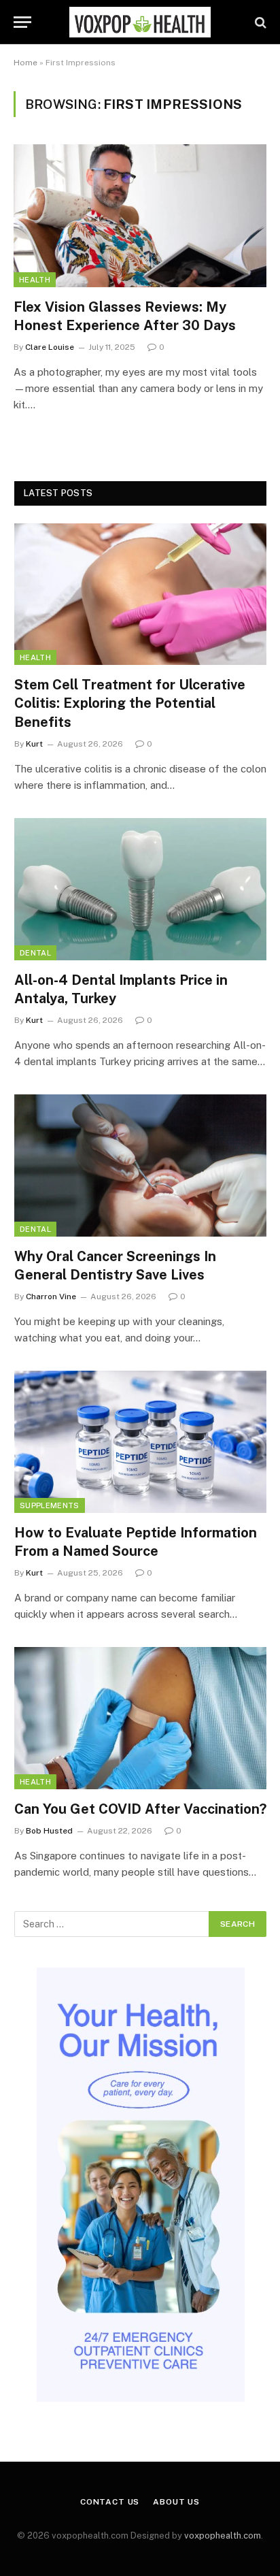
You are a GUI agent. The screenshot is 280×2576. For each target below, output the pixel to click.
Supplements (50, 1505)
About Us (176, 2502)
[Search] (259, 22)
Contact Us (110, 2502)
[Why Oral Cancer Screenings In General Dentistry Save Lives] (140, 1165)
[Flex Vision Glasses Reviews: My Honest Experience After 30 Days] (140, 215)
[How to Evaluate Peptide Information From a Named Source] (140, 1442)
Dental (35, 953)
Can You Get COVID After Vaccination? (140, 1809)
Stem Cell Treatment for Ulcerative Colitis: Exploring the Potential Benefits (130, 703)
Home (25, 63)
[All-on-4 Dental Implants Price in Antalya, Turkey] (140, 889)
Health (35, 280)
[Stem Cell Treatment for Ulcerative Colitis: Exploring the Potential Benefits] (140, 594)
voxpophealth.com (223, 2536)
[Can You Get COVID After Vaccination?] (140, 1718)
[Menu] (22, 22)
